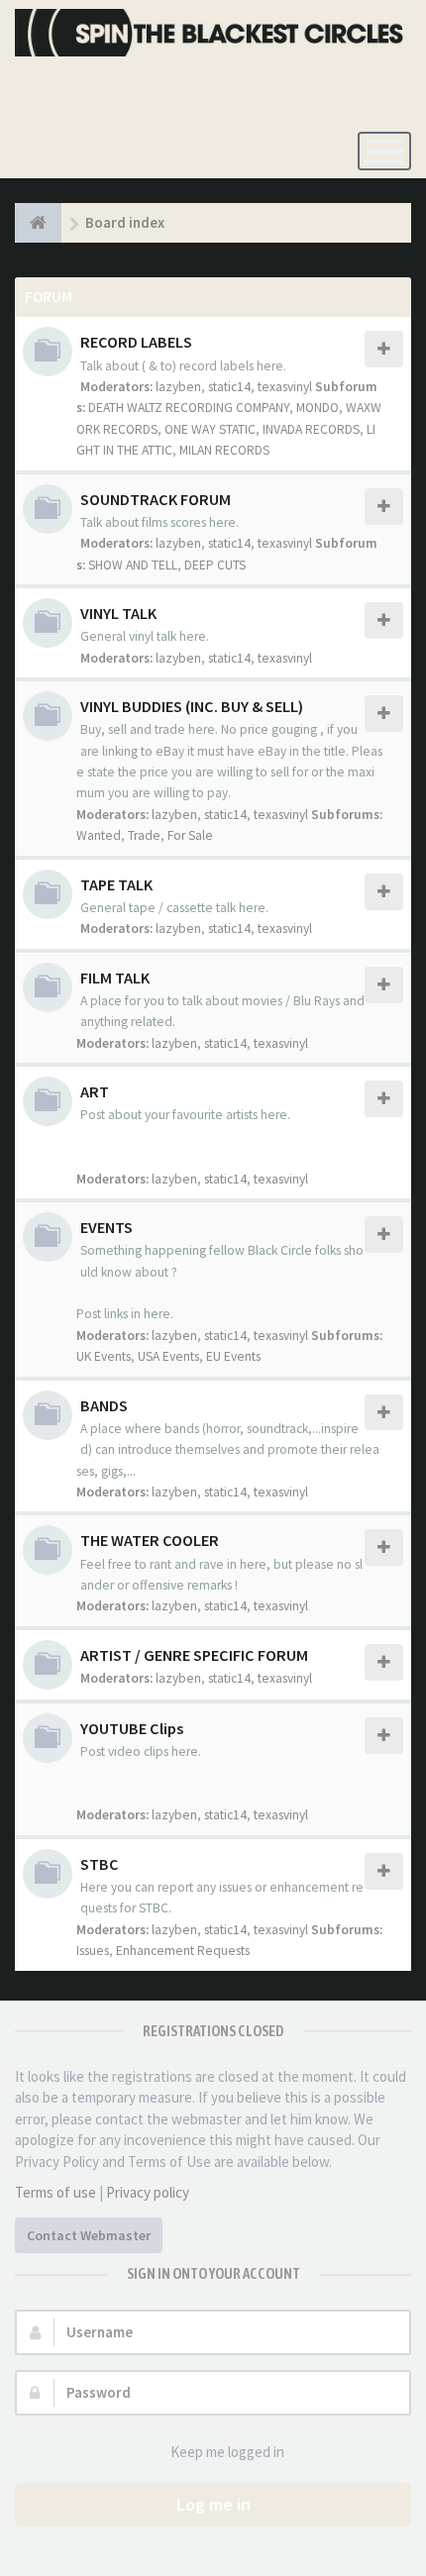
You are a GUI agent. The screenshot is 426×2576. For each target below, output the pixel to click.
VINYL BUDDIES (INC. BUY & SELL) (192, 706)
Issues (93, 1951)
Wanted (99, 835)
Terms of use (55, 2192)
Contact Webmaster (89, 2235)
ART (95, 1091)
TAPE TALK (116, 884)
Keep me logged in (227, 2452)
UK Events (104, 1356)
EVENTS (106, 1227)
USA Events (168, 1356)
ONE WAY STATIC (210, 429)
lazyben (178, 387)
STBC (100, 1864)
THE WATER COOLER (150, 1540)
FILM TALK (115, 978)
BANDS (104, 1405)
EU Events (233, 1356)
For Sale (190, 835)
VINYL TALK (118, 613)
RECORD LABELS (136, 342)
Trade (144, 835)
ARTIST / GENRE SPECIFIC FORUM (194, 1655)
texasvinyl (285, 387)
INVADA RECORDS (311, 429)
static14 (229, 387)
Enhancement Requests (183, 1951)
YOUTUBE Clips (132, 1728)
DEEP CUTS (215, 565)
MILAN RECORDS (224, 450)
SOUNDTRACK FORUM (156, 499)
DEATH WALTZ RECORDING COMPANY (189, 408)
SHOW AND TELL (133, 565)
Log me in (213, 2504)
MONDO (318, 408)
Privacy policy (148, 2192)
